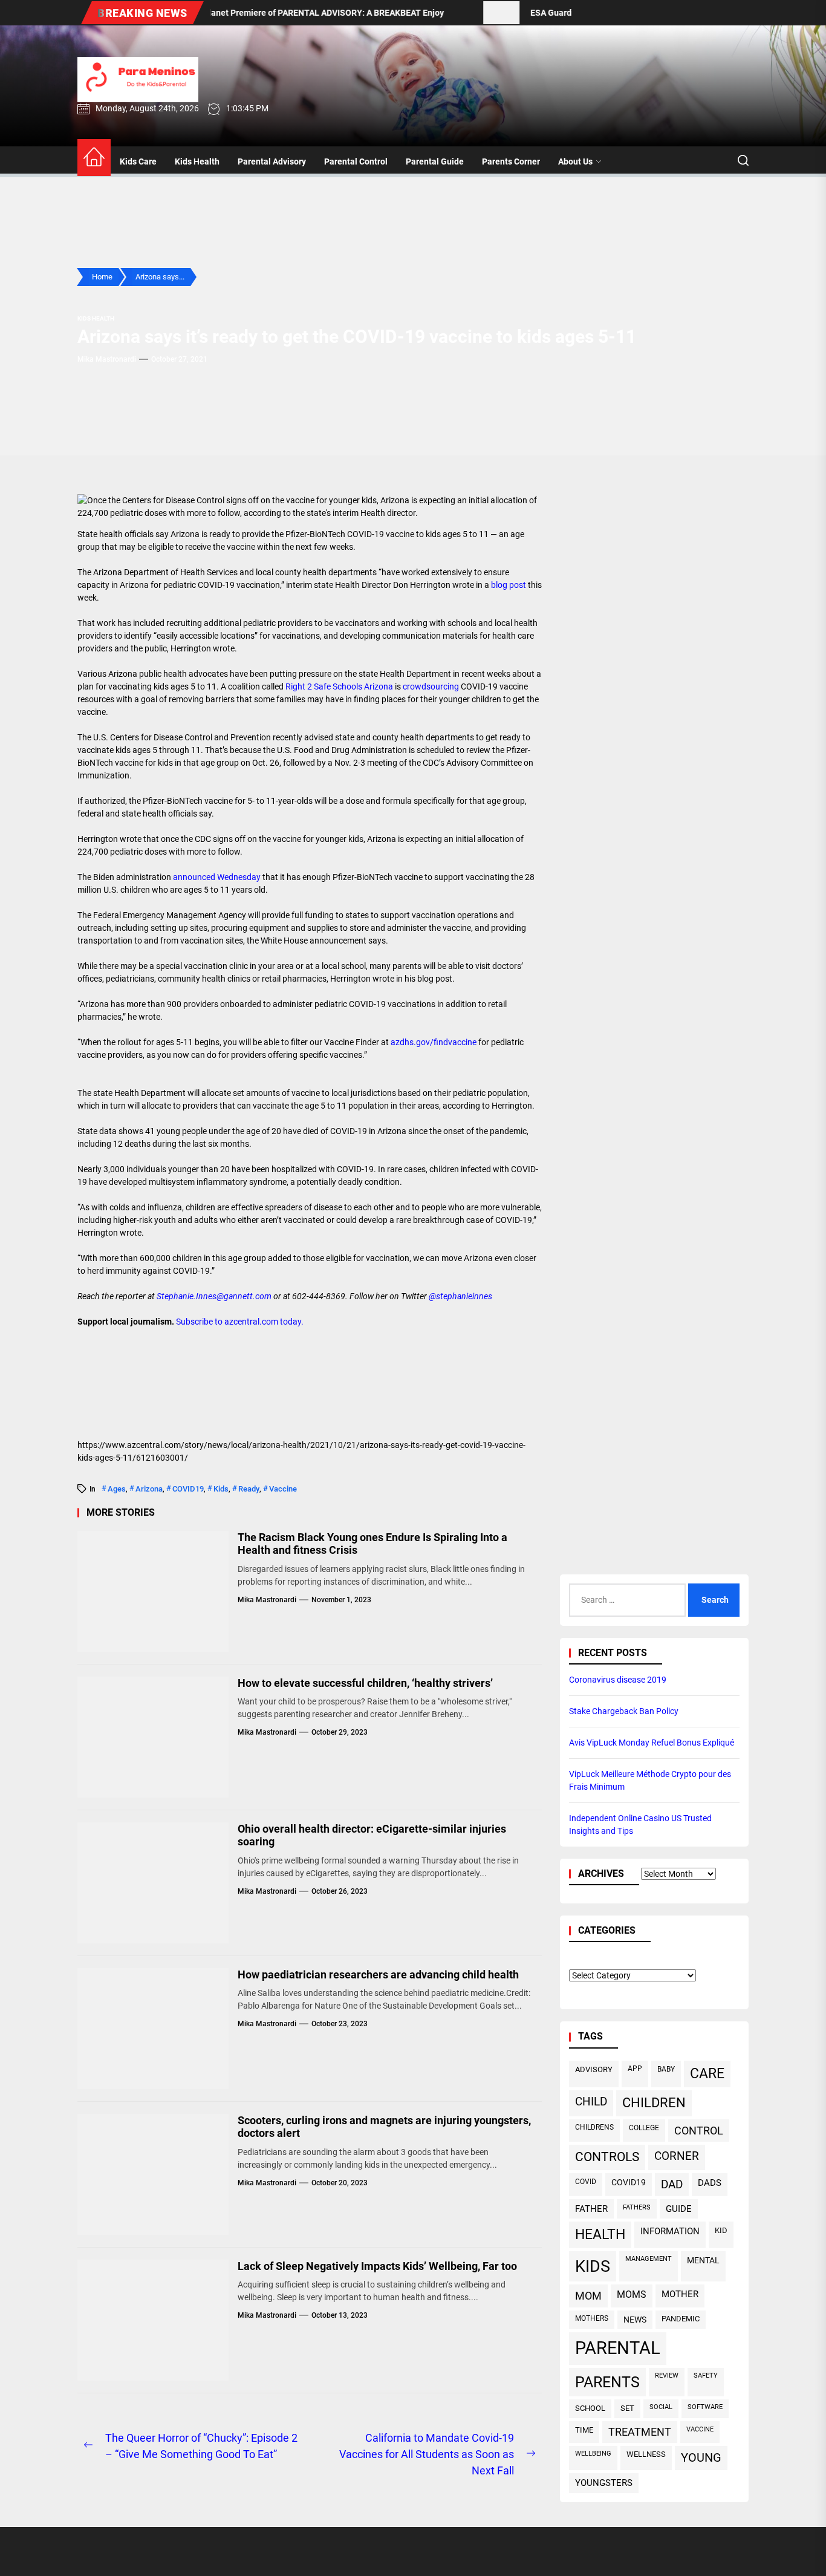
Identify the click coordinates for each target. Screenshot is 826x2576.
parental (618, 2349)
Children (654, 2103)
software (705, 2408)
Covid (586, 2181)
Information (670, 2232)
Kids (221, 1489)
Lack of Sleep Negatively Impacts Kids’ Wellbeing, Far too (377, 2266)
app (635, 2069)
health (600, 2235)
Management (649, 2259)
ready (249, 1489)
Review (667, 2376)
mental (703, 2261)
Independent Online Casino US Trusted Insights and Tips (640, 1825)
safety (706, 2376)
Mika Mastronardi (107, 359)
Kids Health (197, 161)
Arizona (149, 1489)
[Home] (94, 158)
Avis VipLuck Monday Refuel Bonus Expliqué (652, 1743)
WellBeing (593, 2454)
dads (710, 2183)
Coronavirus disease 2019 (618, 1680)
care (707, 2074)
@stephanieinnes (460, 1296)
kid (721, 2231)
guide (679, 2209)
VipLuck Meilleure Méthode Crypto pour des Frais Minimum (650, 1781)
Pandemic (681, 2319)
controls (607, 2157)
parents (607, 2383)
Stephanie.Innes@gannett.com (214, 1296)
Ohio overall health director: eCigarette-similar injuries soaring (372, 1835)
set (627, 2409)
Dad (672, 2185)
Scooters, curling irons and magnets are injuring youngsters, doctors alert (384, 2127)
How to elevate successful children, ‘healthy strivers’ (365, 1683)
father (591, 2209)
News (635, 2320)
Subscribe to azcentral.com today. (240, 1322)
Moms (632, 2295)
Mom (588, 2296)
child (591, 2102)
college (644, 2128)
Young (701, 2458)
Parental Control (356, 161)
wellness (646, 2455)
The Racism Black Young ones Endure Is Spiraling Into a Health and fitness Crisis (372, 1544)
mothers (592, 2318)
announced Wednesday (218, 877)
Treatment (640, 2432)
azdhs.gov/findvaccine (434, 1042)
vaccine (283, 1489)
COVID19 (188, 1489)
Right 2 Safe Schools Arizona (340, 686)
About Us (575, 161)
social (661, 2408)
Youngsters (604, 2483)
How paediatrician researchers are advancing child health (378, 1974)
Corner (677, 2157)
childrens (594, 2128)
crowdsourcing (431, 686)
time (584, 2430)
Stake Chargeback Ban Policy (624, 1712)
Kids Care (138, 161)
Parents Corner (511, 161)
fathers (637, 2207)
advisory (594, 2069)
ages (117, 1489)
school (590, 2409)
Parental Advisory (272, 161)
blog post (509, 585)
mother (680, 2295)
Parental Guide (435, 161)
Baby (666, 2069)
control (699, 2131)
